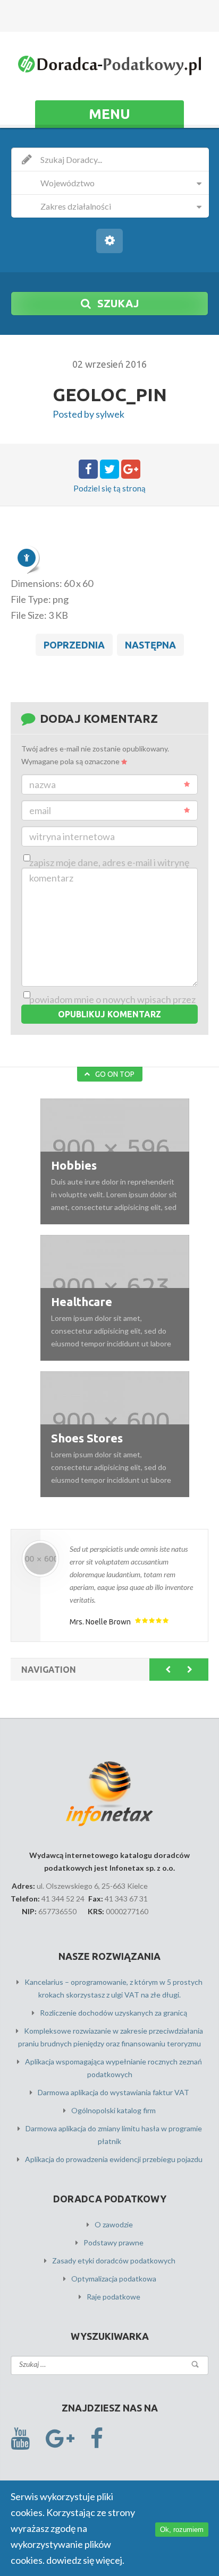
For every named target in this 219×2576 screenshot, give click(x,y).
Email (40, 810)
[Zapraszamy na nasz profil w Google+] (60, 2439)
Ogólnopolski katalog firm (113, 2110)
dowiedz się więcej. (85, 2560)
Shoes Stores (87, 1438)
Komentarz (51, 878)
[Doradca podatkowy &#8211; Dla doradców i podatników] (109, 67)
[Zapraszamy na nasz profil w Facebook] (97, 2439)
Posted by (89, 414)
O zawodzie (114, 2224)
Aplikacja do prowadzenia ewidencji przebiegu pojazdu (114, 2159)
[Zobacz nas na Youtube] (20, 2439)
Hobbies (74, 1165)
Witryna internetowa (72, 836)
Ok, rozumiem (182, 2530)
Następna (150, 645)
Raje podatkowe (113, 2297)
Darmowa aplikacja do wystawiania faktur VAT (113, 2092)
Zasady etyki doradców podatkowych (114, 2261)
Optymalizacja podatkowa (114, 2279)
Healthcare (82, 1302)
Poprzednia (74, 645)
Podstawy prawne (113, 2242)
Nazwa (43, 784)
